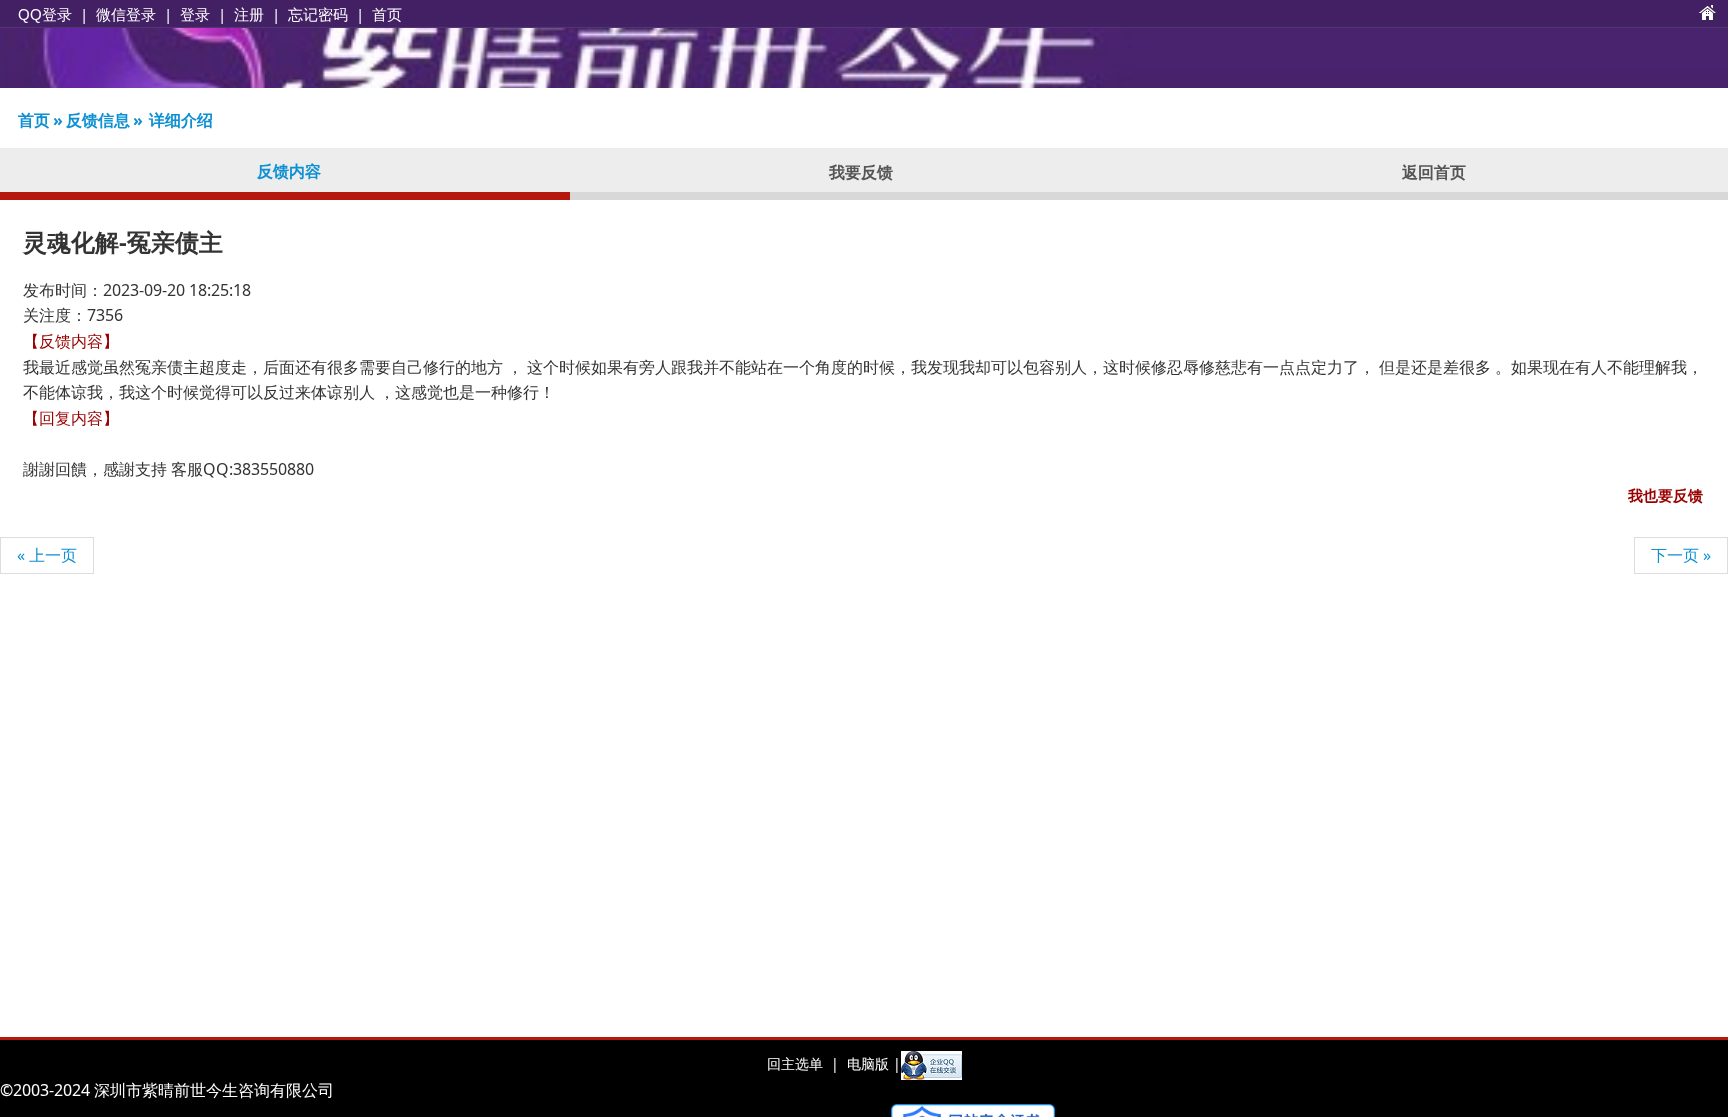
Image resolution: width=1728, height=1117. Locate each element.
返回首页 (1434, 172)
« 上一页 (47, 555)
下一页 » (1681, 555)
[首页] (1708, 14)
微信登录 (126, 14)
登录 (195, 14)
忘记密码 (318, 14)
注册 (249, 14)
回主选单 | (803, 1063)
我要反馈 (861, 172)
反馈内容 (289, 171)
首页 (387, 14)
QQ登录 (45, 14)
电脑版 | (872, 1063)
